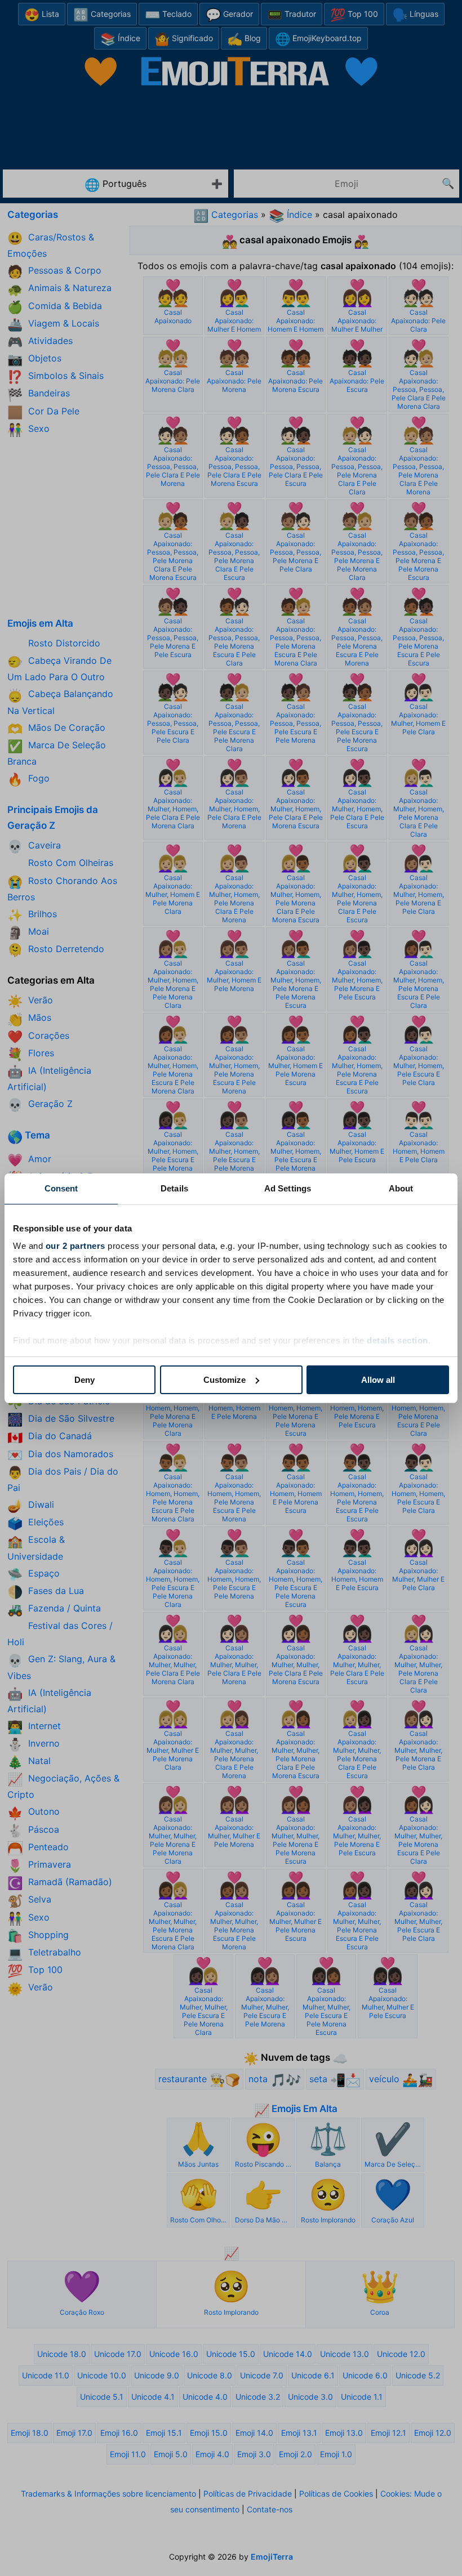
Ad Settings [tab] (288, 1188)
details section (397, 1340)
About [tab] (401, 1188)
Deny (85, 1380)
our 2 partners (75, 1246)
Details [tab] (174, 1188)
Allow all (378, 1380)
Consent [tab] (61, 1188)
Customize (225, 1380)
